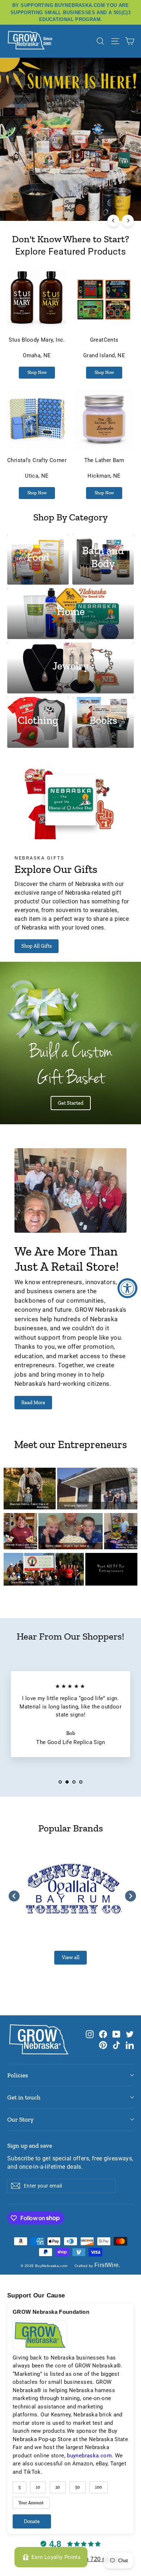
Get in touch (24, 2097)
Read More (33, 1403)
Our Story (20, 2119)
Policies (18, 2075)
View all (71, 1957)
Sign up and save (30, 2146)
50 (78, 2487)
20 (58, 2487)
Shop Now (37, 372)
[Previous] (113, 221)
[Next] (128, 221)
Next (129, 1894)
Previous (12, 1894)
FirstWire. (107, 2265)
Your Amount (31, 2503)
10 (38, 2487)
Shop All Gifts (37, 946)
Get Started (71, 1103)
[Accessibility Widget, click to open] (127, 1288)
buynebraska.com (89, 2456)
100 (99, 2487)
